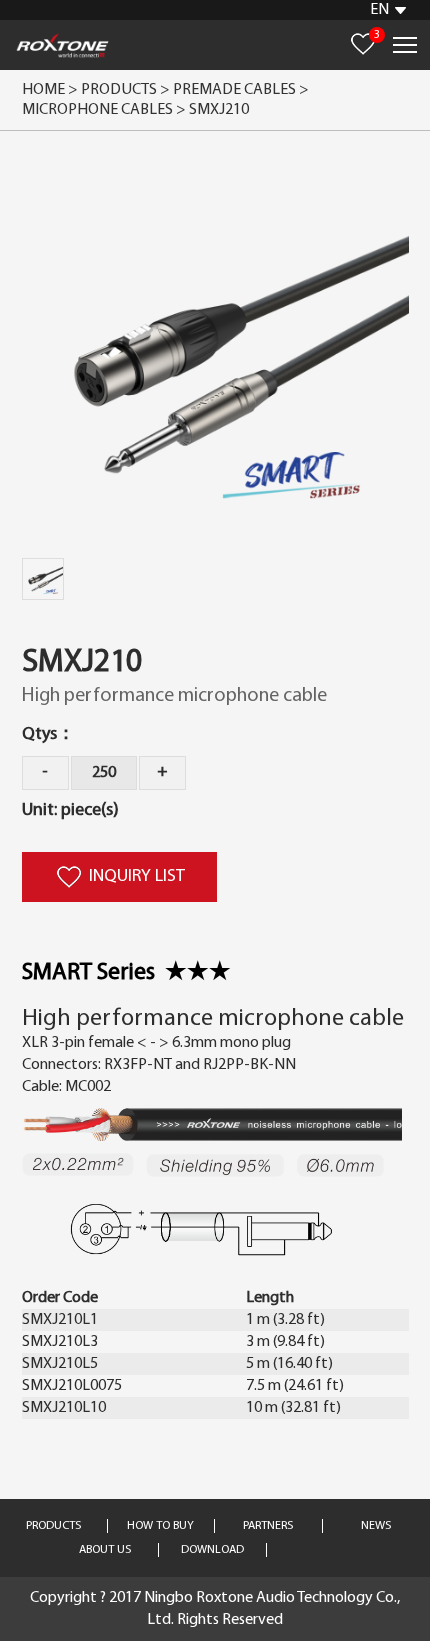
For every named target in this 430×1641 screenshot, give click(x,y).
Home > (50, 90)
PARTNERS (268, 1526)
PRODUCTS (53, 1526)
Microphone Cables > (105, 110)
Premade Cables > (242, 90)
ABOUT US (105, 1550)
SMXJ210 (219, 110)
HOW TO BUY (160, 1526)
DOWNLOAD (212, 1550)
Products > (125, 90)
